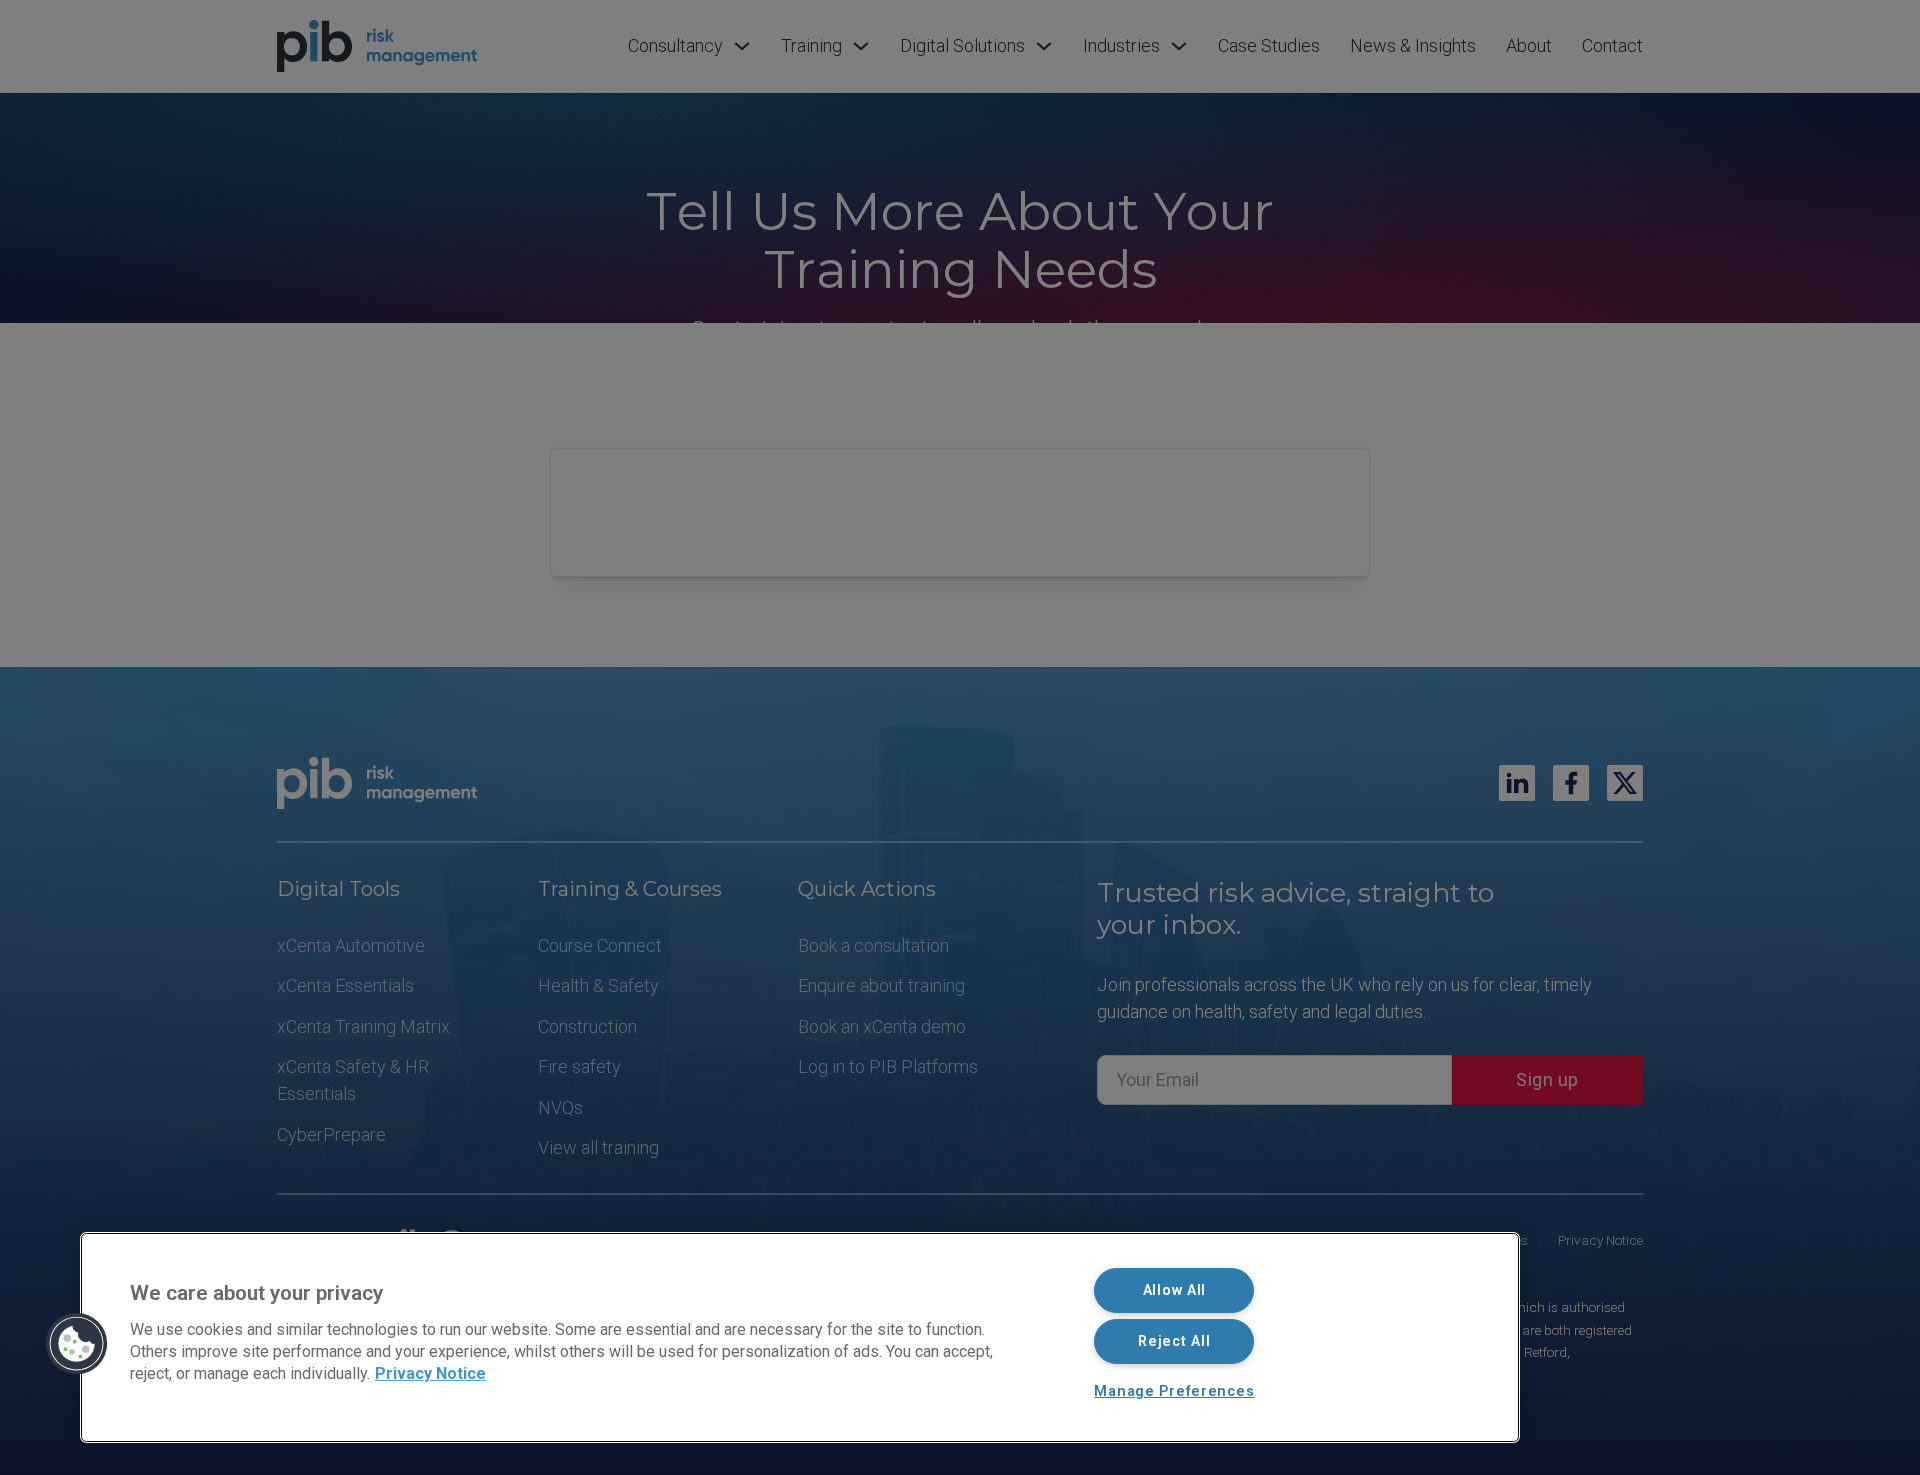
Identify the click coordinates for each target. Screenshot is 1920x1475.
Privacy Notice (430, 1373)
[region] (800, 1337)
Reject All (1174, 1341)
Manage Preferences (1174, 1391)
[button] (77, 1344)
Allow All (1174, 1290)
